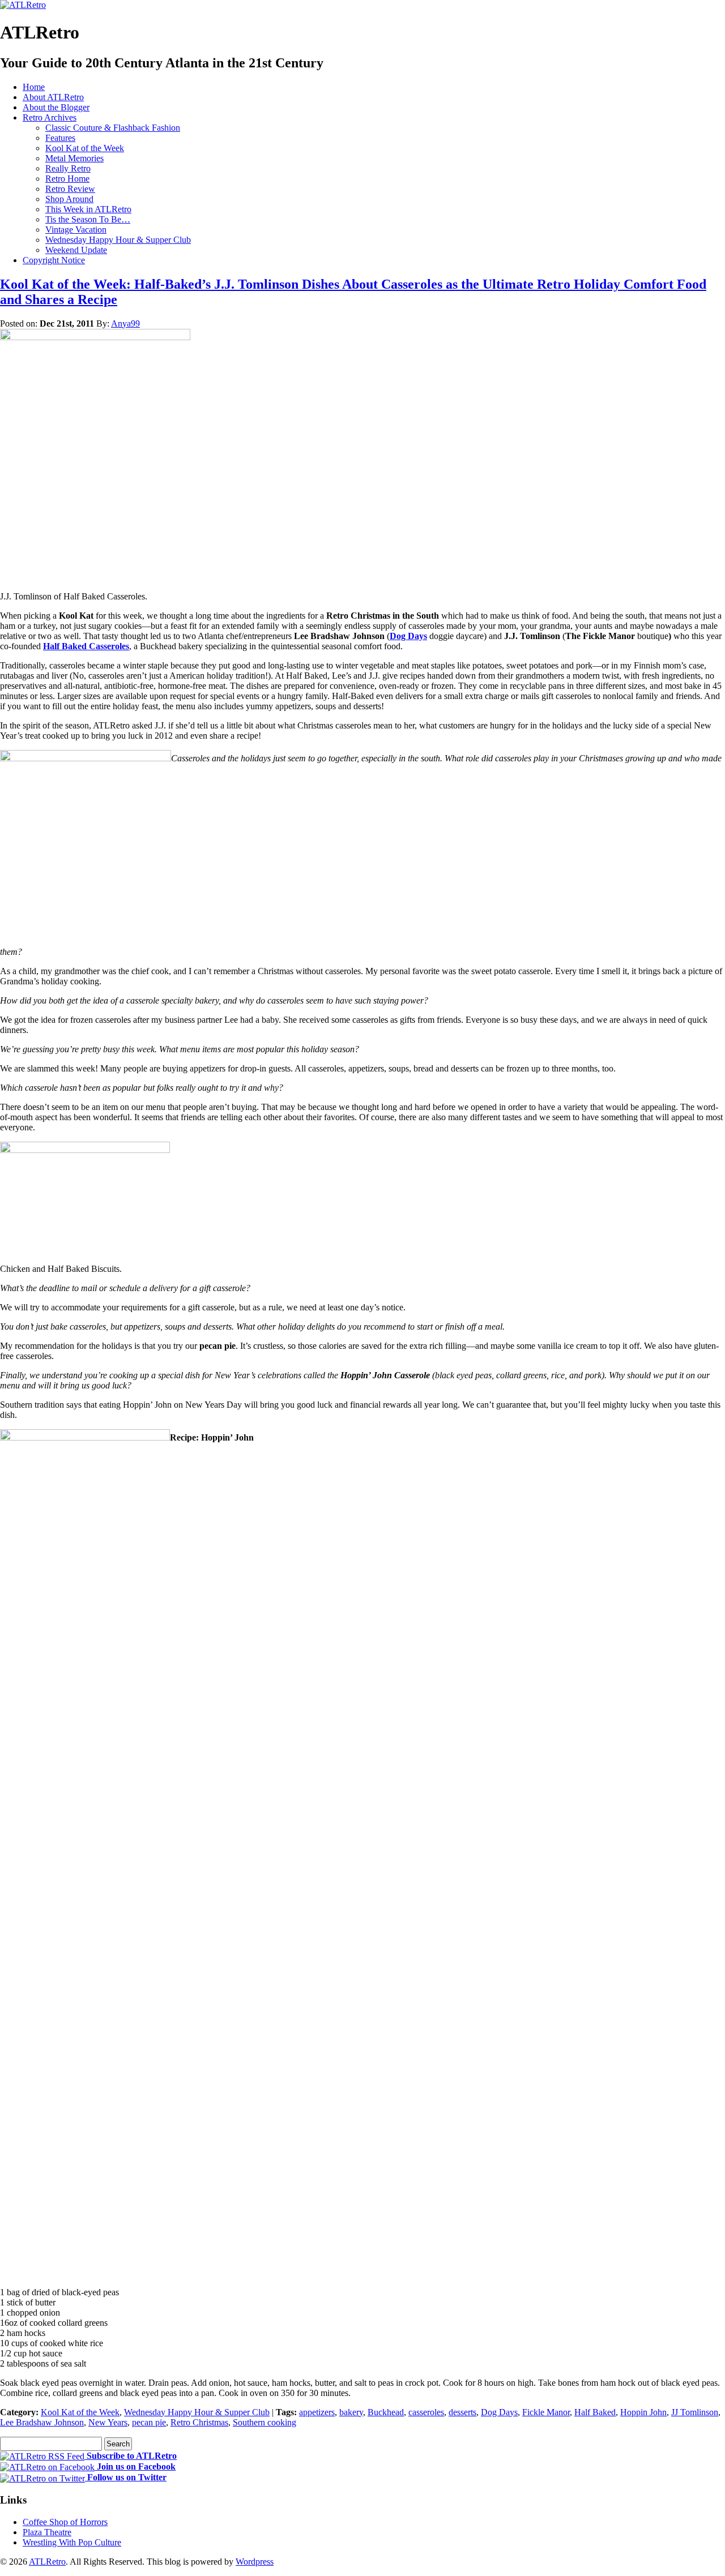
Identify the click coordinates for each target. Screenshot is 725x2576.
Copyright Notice (54, 260)
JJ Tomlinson (695, 2412)
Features (60, 138)
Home (34, 87)
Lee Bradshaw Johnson (42, 2422)
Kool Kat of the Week (85, 148)
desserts (462, 2412)
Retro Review (70, 189)
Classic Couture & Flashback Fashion (113, 128)
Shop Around (69, 199)
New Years (108, 2422)
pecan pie (149, 2422)
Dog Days (408, 636)
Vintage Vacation (76, 230)
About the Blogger (56, 107)
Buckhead (386, 2412)
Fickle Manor (546, 2412)
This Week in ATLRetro (88, 209)
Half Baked (595, 2412)
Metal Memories (74, 158)
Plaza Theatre (47, 2532)
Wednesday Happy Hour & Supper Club (118, 240)
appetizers (317, 2412)
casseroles (426, 2412)
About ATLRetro (53, 97)
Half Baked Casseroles (86, 646)
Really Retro (68, 168)
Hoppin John (643, 2412)
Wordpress (255, 2562)
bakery (351, 2412)
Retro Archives (50, 117)
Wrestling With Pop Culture (72, 2542)
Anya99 (125, 323)
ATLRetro (47, 2562)
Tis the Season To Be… (88, 219)
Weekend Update (76, 250)
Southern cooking (265, 2422)
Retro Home (67, 179)
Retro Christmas (199, 2422)
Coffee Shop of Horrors (65, 2522)
